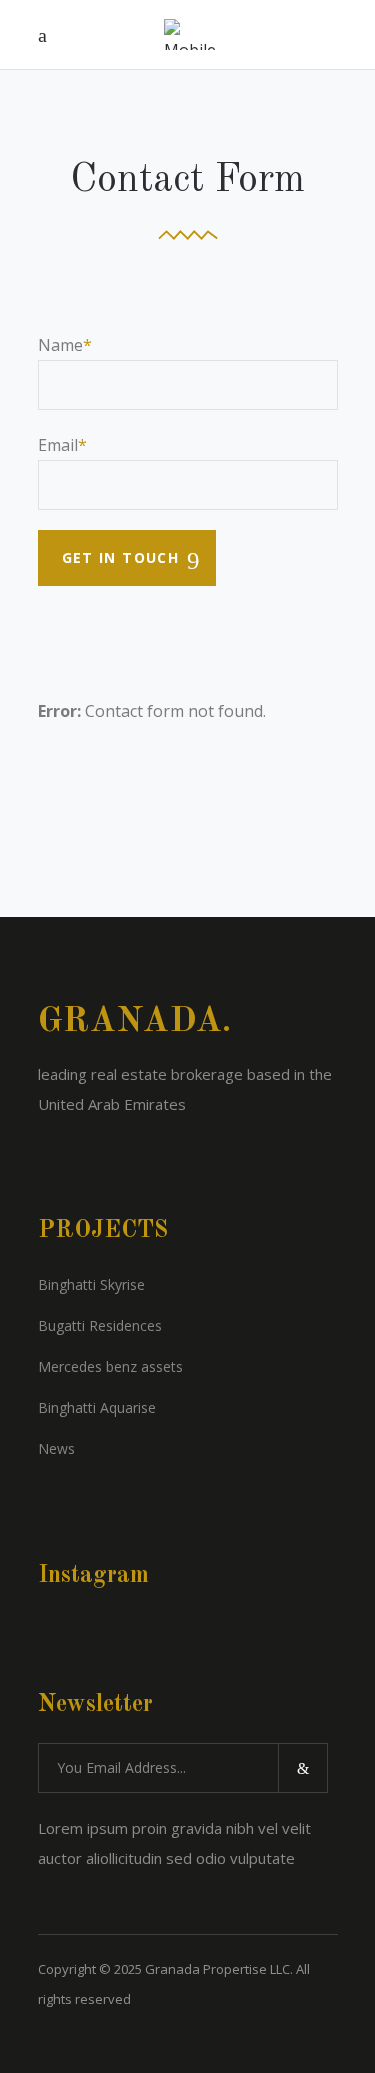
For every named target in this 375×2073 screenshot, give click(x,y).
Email (58, 445)
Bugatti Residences (100, 1325)
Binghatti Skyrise (91, 1284)
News (56, 1448)
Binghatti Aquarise (97, 1407)
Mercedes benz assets (110, 1366)
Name (60, 345)
